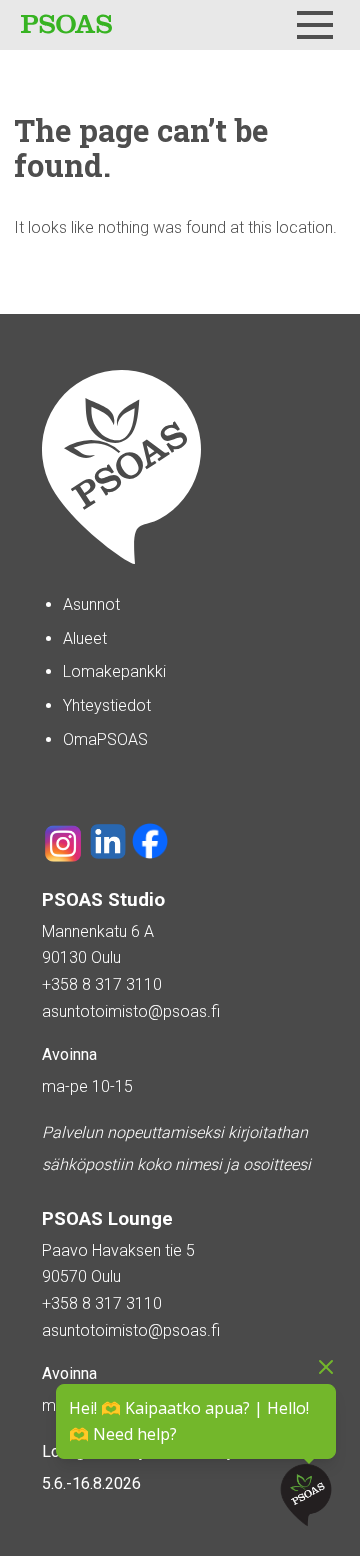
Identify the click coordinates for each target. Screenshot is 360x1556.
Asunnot (91, 604)
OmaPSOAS (105, 739)
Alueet (85, 638)
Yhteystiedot (107, 705)
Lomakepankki (114, 671)
